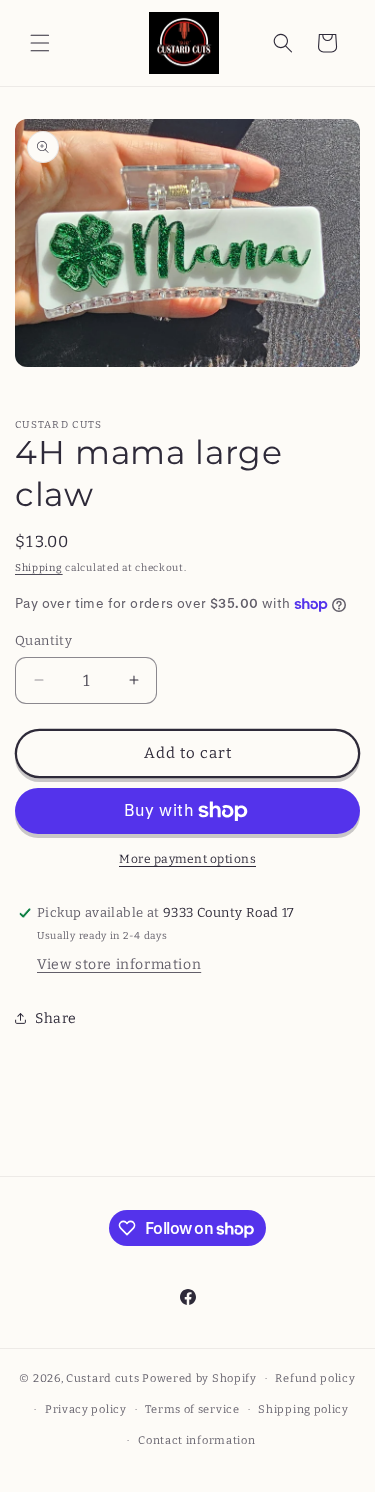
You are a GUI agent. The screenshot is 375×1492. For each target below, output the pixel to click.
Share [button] (56, 1018)
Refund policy (315, 1378)
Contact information (196, 1440)
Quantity (43, 640)
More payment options (187, 859)
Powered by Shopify (199, 1378)
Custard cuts (104, 1378)
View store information (119, 964)
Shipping (39, 568)
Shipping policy (303, 1409)
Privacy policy (86, 1409)
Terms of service (192, 1409)
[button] (40, 43)
